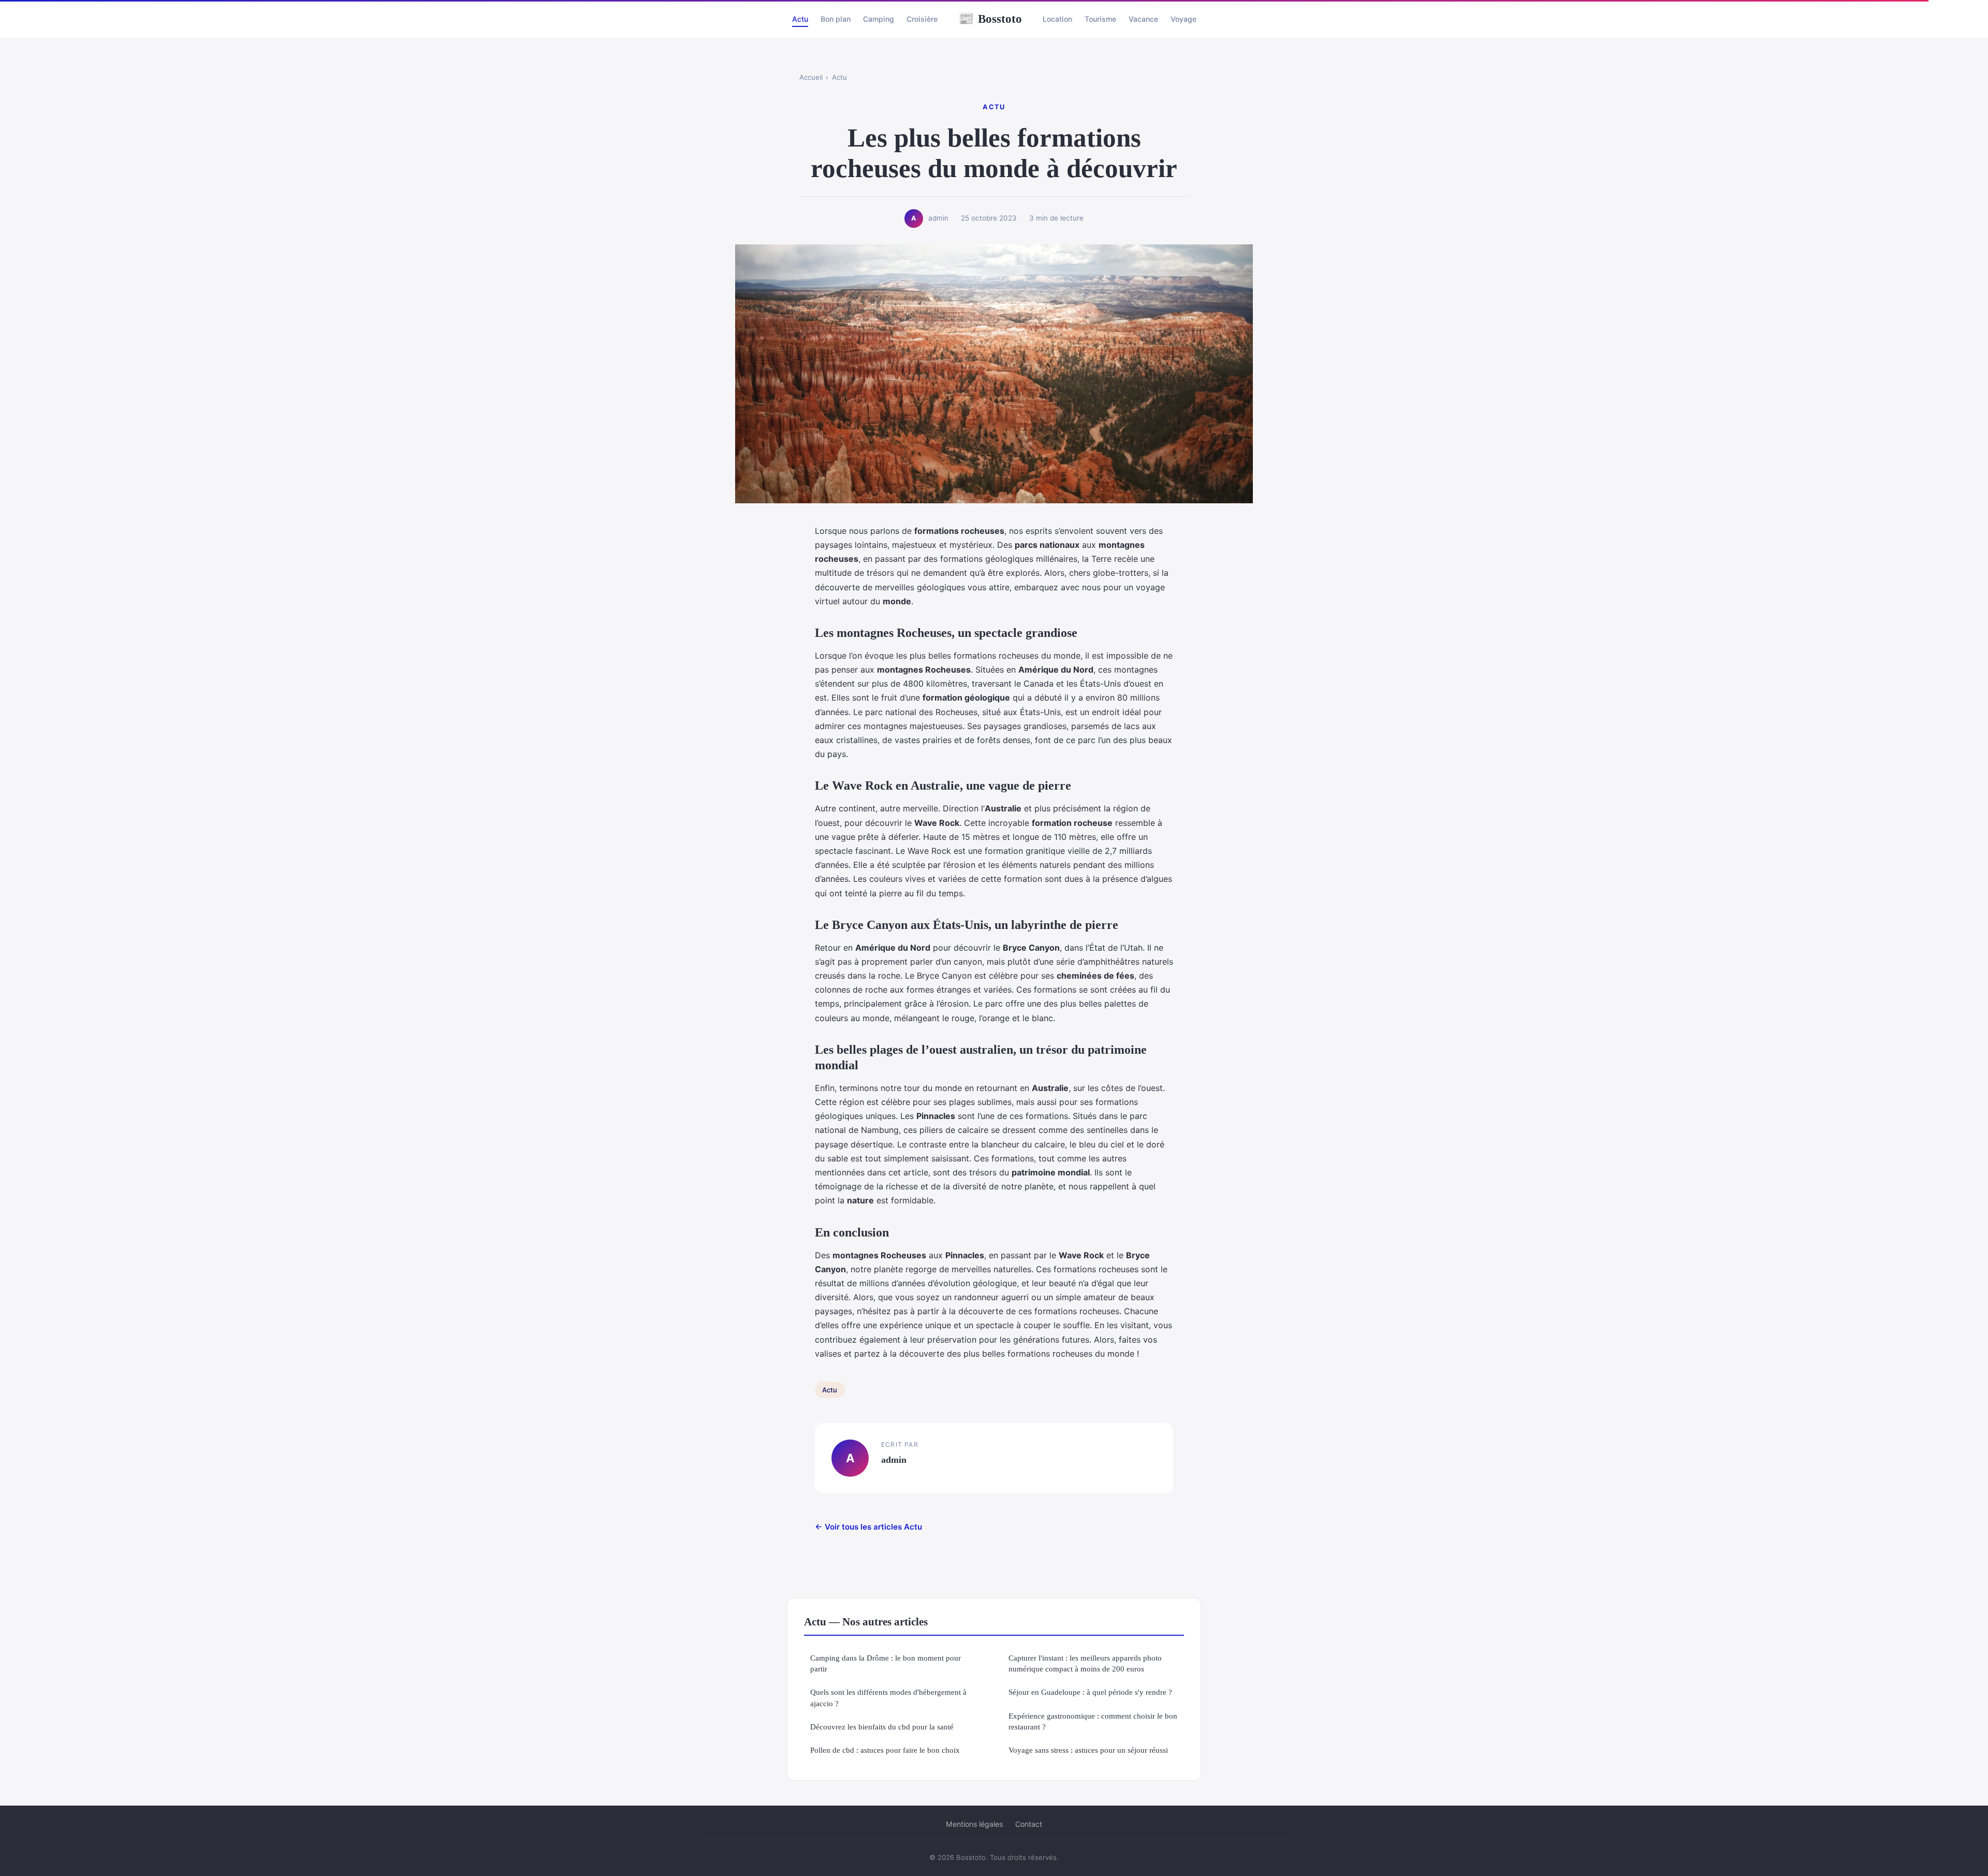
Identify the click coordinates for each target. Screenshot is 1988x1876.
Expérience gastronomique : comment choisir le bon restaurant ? (1093, 1721)
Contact (1029, 1824)
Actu (800, 19)
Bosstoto (990, 19)
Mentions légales (974, 1824)
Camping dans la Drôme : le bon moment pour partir (886, 1663)
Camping (879, 19)
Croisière (922, 19)
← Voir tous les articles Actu (868, 1527)
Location (1057, 19)
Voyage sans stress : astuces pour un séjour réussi (1088, 1750)
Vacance (1143, 19)
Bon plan (836, 19)
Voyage (1183, 19)
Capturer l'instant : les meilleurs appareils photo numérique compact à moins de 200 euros (1085, 1663)
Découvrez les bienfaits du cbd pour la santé (882, 1727)
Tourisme (1100, 19)
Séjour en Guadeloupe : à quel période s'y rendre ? (1090, 1692)
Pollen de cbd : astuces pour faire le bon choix (885, 1750)
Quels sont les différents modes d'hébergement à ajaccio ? (888, 1697)
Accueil (811, 77)
